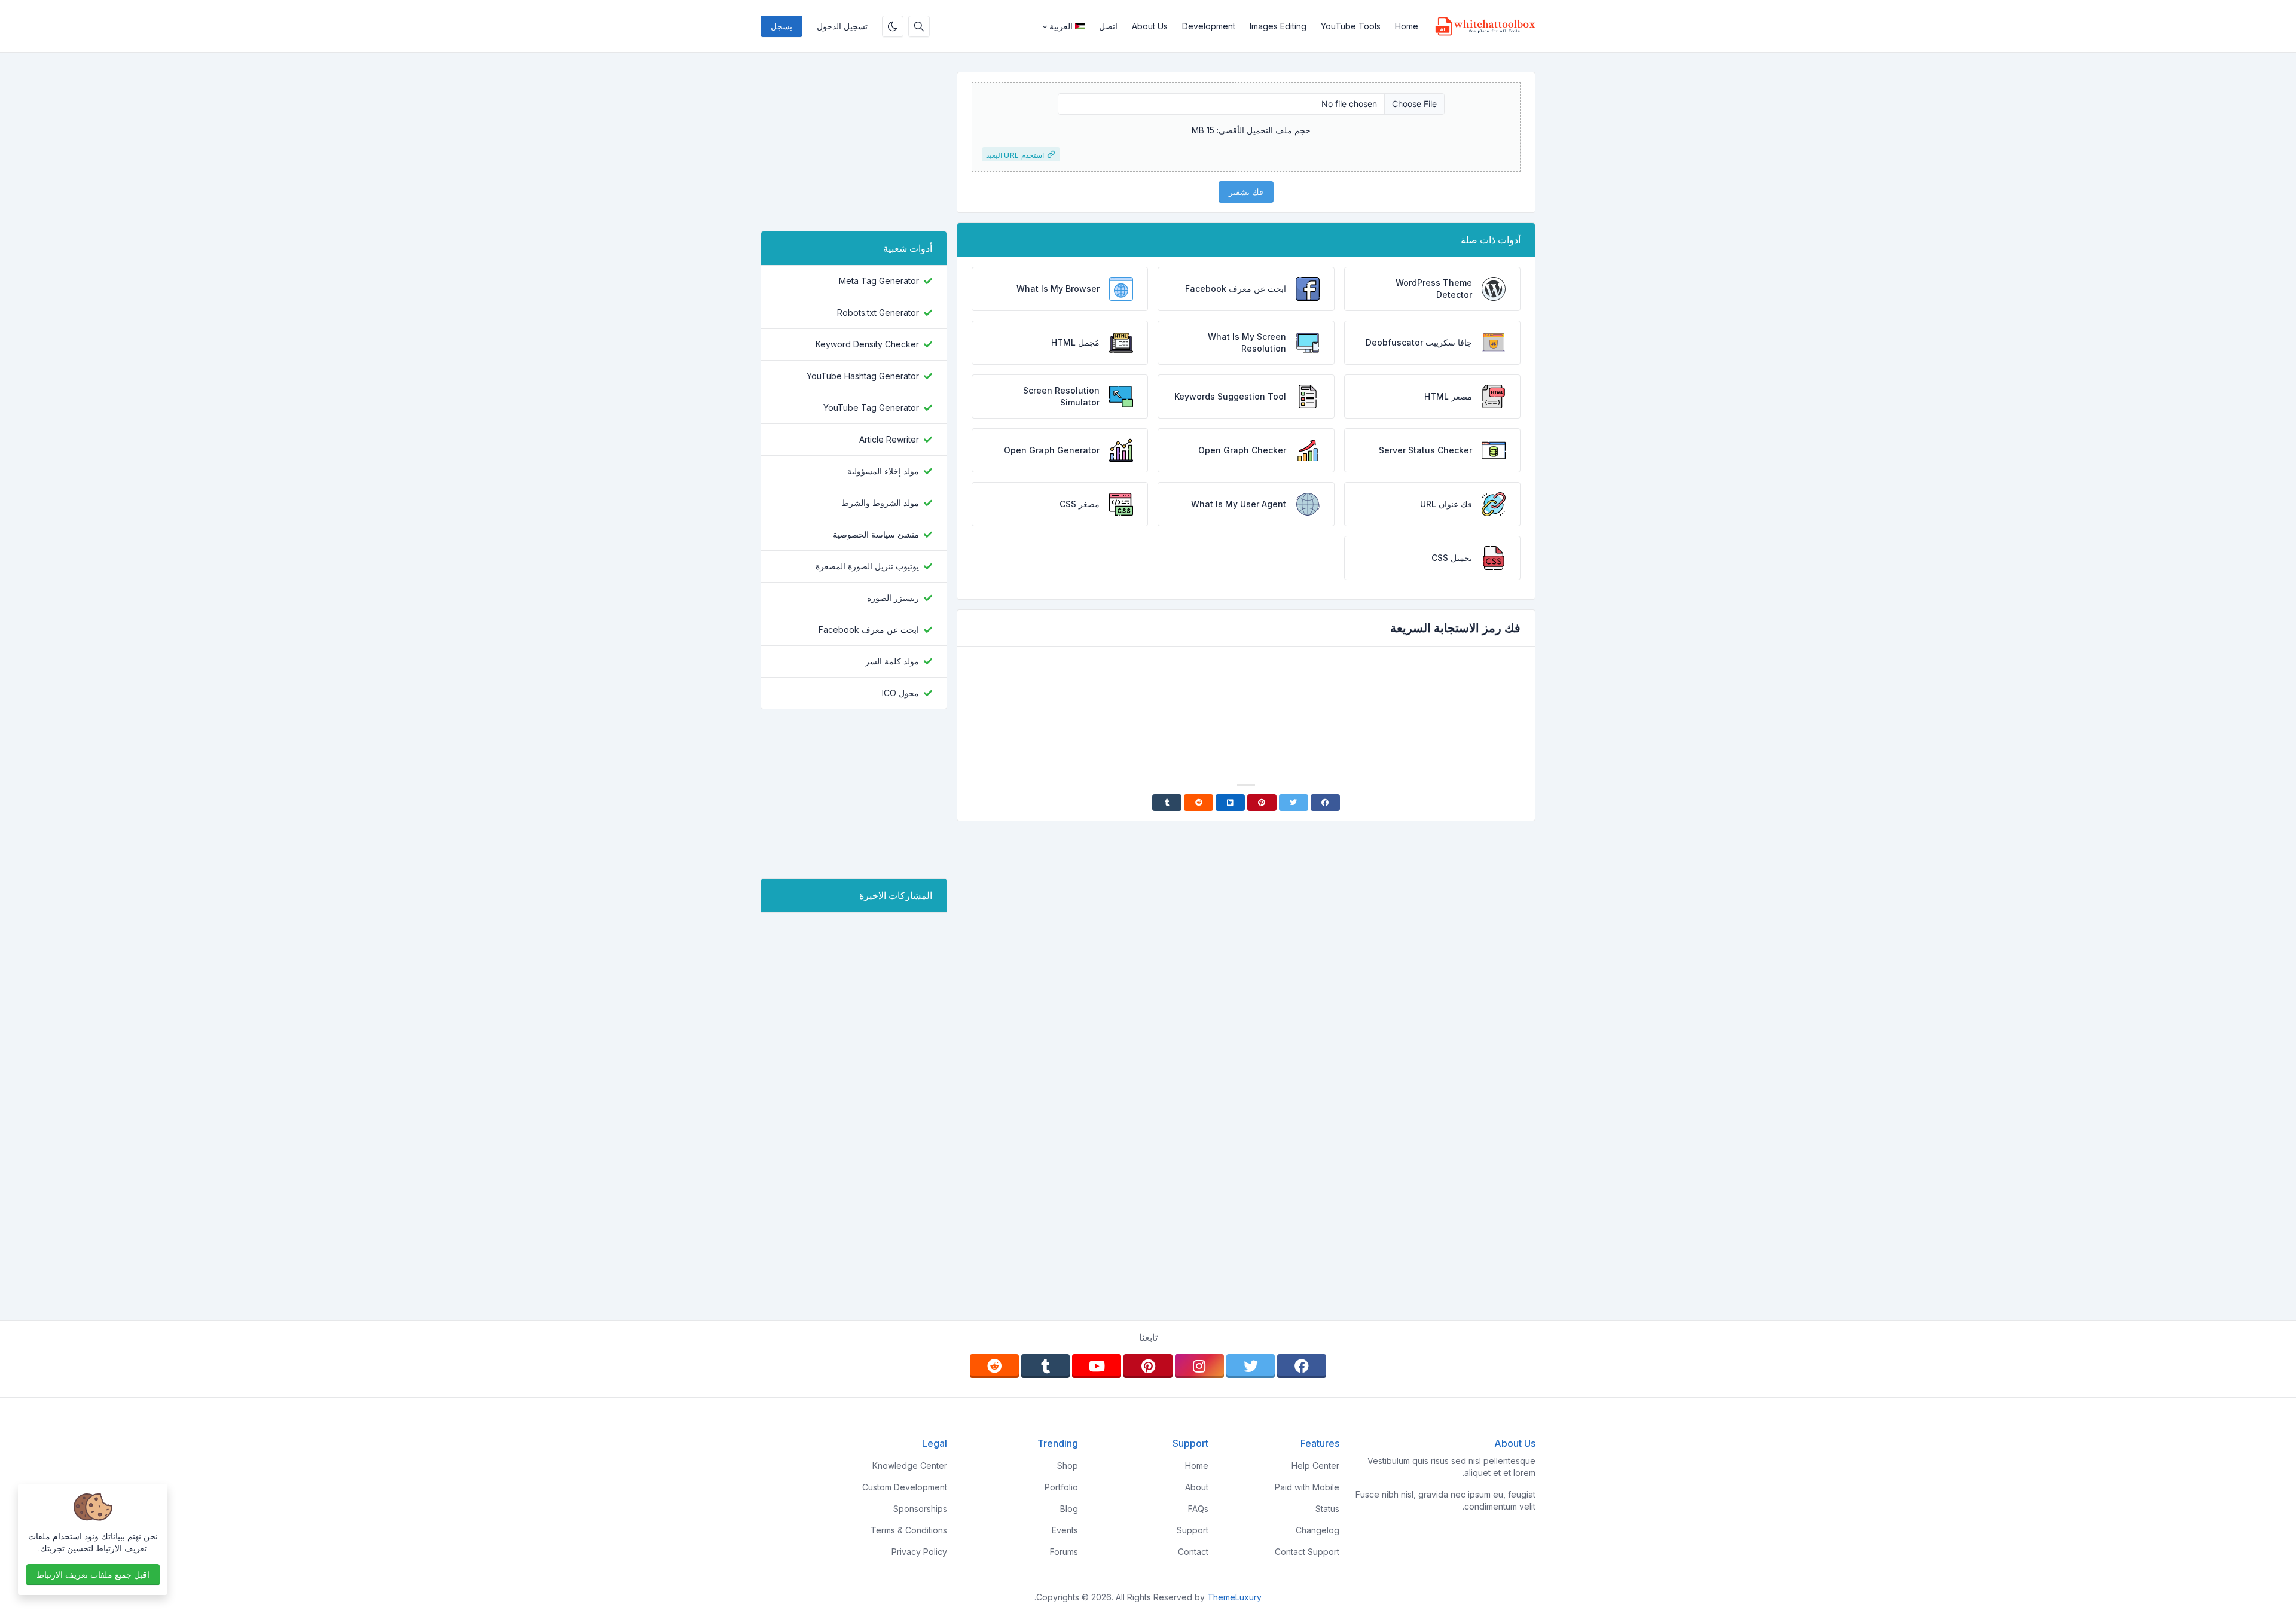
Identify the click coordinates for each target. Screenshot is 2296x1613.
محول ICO (900, 693)
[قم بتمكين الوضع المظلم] (893, 26)
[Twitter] (1294, 803)
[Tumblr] (1167, 803)
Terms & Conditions (909, 1530)
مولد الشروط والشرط (880, 503)
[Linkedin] (1230, 803)
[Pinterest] (1262, 803)
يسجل (781, 26)
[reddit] (994, 1366)
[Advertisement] (1246, 689)
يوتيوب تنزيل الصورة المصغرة (867, 566)
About (1197, 1487)
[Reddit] (1199, 803)
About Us (1150, 26)
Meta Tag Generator (879, 281)
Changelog (1318, 1530)
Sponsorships (920, 1509)
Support (1193, 1530)
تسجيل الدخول (842, 26)
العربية (1061, 26)
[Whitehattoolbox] (1480, 26)
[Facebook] (1325, 803)
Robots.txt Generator (878, 312)
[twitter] (1251, 1366)
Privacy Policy (919, 1552)
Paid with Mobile (1307, 1487)
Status (1327, 1509)
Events (1065, 1530)
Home (1407, 26)
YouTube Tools (1351, 26)
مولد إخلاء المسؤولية (883, 471)
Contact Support (1307, 1552)
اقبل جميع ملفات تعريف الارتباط (93, 1574)
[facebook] (1302, 1366)
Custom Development (905, 1487)
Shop (1068, 1466)
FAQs (1198, 1509)
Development (1209, 26)
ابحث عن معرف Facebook (869, 629)
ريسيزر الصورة (893, 598)
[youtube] (1097, 1366)
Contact (1193, 1552)
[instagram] (1199, 1366)
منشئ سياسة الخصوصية (876, 534)
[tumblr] (1046, 1366)
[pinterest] (1148, 1366)
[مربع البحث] (919, 26)
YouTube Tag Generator (871, 408)
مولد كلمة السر (892, 661)
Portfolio (1061, 1487)
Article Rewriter (889, 439)
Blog (1069, 1509)
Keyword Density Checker (867, 344)
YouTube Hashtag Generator (863, 376)
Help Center (1315, 1466)
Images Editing (1278, 26)
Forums (1064, 1552)
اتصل (1108, 26)
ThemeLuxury (1234, 1597)
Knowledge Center (910, 1466)
